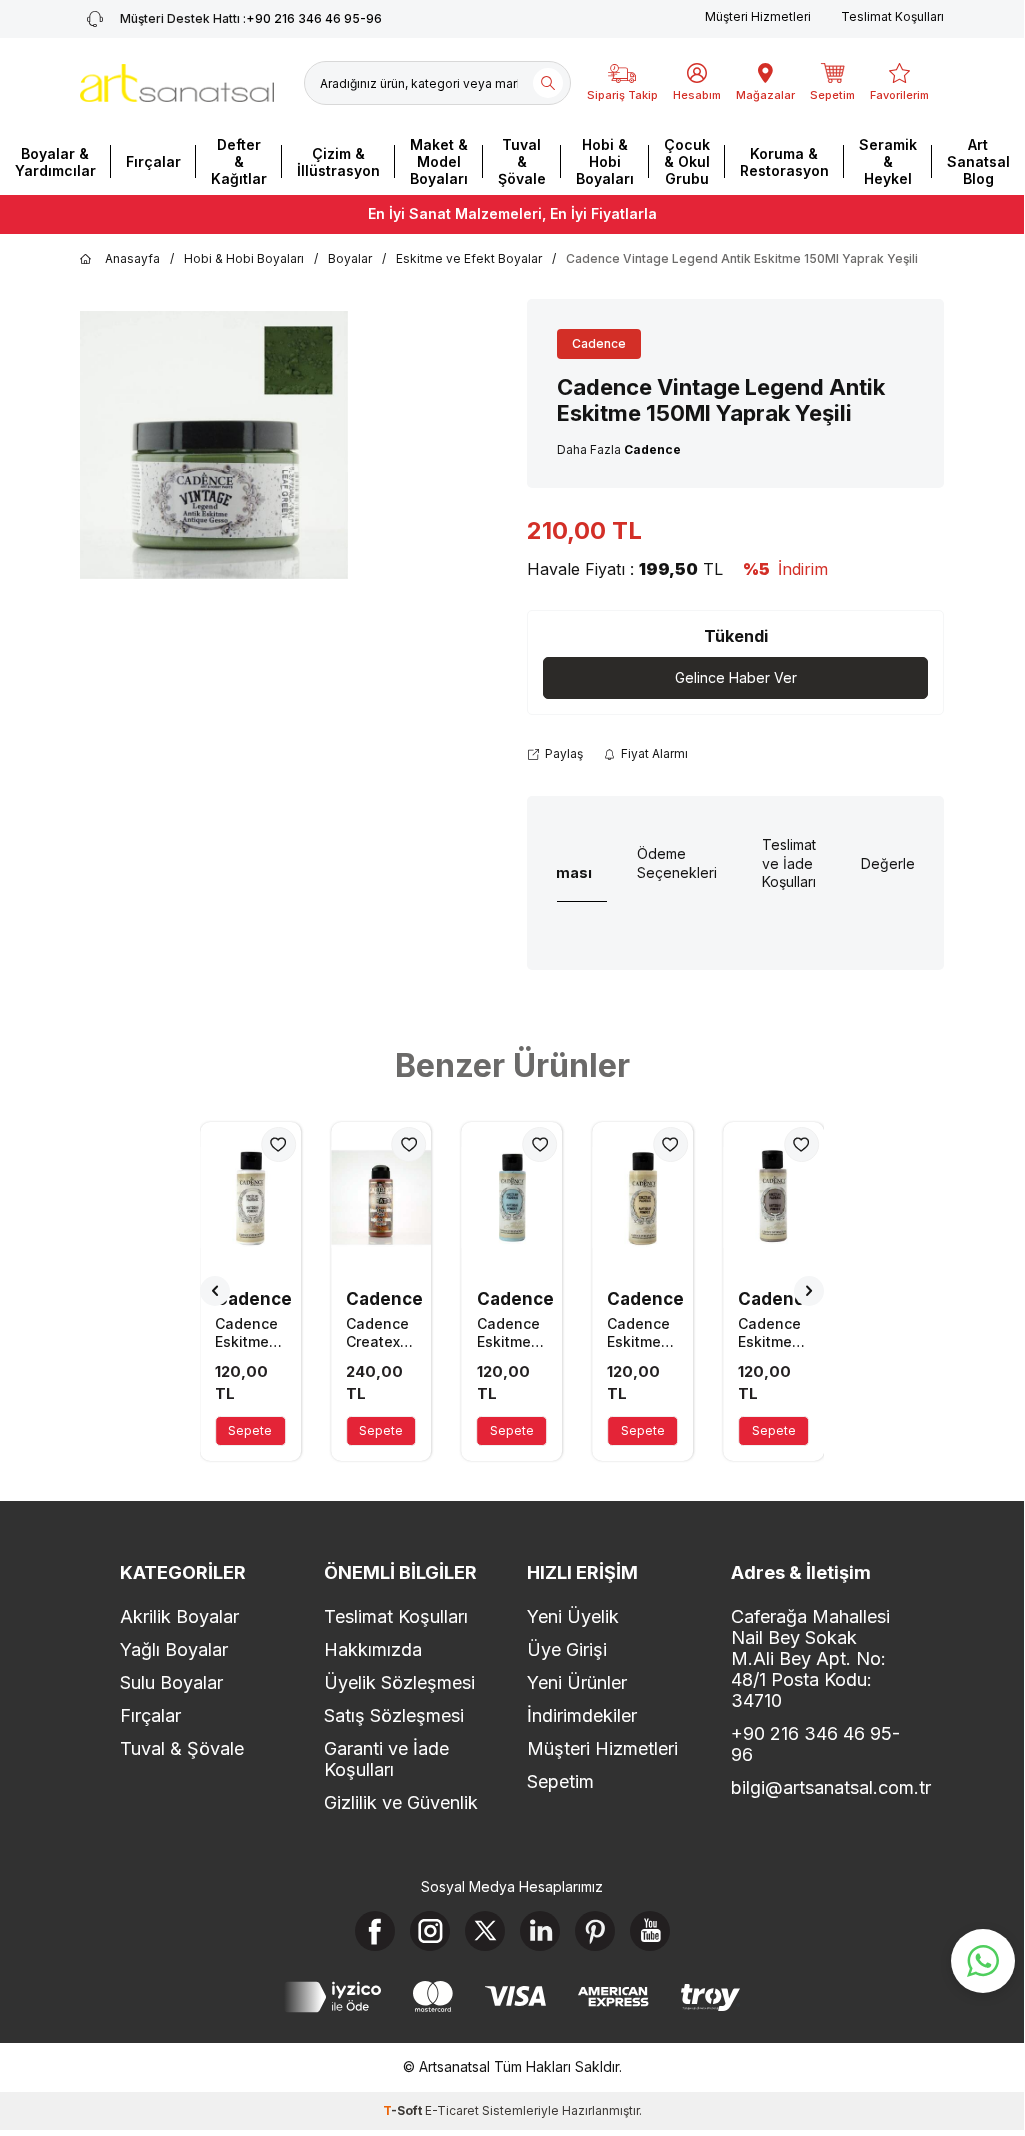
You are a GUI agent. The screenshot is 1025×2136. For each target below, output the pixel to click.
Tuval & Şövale (522, 161)
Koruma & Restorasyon (784, 162)
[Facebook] (375, 1931)
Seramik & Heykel (888, 161)
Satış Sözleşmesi (394, 1715)
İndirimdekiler (582, 1715)
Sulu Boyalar (171, 1682)
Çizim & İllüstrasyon (338, 162)
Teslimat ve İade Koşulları (789, 863)
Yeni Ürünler (577, 1682)
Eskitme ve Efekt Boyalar (469, 258)
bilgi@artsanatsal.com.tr (818, 1787)
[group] (214, 445)
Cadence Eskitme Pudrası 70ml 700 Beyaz (247, 1333)
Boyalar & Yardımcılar (55, 162)
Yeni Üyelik (573, 1616)
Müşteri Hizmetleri (758, 16)
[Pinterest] (595, 1931)
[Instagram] (430, 1931)
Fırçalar (153, 161)
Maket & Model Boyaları (439, 161)
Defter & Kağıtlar (239, 161)
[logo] (177, 83)
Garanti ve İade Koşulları (386, 1759)
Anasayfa (132, 258)
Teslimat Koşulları (892, 16)
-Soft (404, 2110)
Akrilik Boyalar (179, 1616)
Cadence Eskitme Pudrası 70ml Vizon (769, 1333)
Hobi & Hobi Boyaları (605, 161)
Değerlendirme (910, 863)
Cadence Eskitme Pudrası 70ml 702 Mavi (509, 1333)
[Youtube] (650, 1931)
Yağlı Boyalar (174, 1649)
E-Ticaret (452, 2110)
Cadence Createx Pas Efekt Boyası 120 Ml (379, 1333)
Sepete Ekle (250, 1434)
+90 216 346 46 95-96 (251, 18)
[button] (215, 1291)
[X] (485, 1931)
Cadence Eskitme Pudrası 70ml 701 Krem (638, 1333)
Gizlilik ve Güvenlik (401, 1802)
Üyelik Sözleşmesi (399, 1682)
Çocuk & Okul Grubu (687, 161)
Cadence (599, 343)
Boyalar (350, 258)
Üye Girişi (567, 1649)
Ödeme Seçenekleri (677, 863)
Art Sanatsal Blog (978, 161)
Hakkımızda (373, 1649)
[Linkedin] (540, 1931)
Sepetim (560, 1781)
